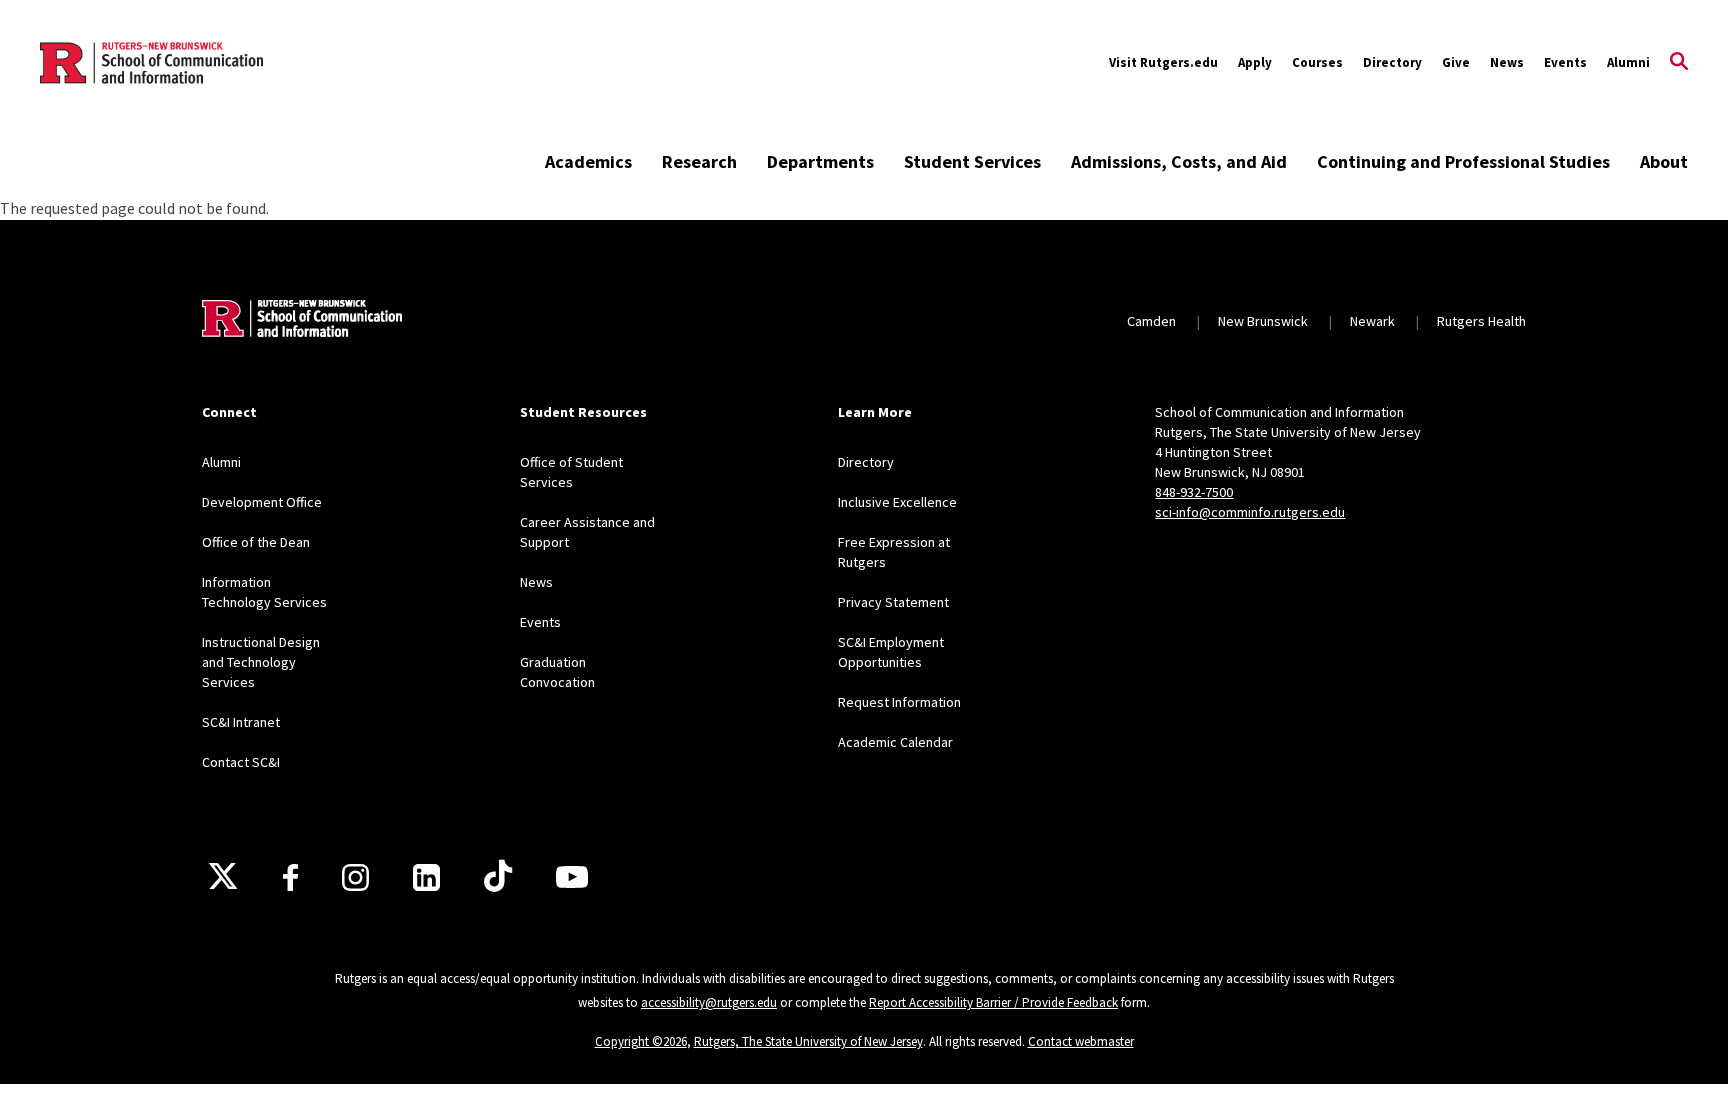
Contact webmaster (1081, 1041)
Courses (1317, 62)
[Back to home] (302, 321)
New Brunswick (1263, 321)
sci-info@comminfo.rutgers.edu (1250, 512)
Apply (1255, 62)
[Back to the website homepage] (151, 63)
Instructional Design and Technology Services (261, 662)
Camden (1151, 321)
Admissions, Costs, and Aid (1179, 161)
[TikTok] (498, 877)
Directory (1392, 62)
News (1507, 62)
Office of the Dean (256, 542)
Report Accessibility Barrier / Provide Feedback (993, 1002)
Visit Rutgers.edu (1163, 62)
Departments (820, 161)
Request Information (899, 702)
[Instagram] (355, 877)
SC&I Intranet (241, 722)
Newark (1372, 321)
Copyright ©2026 (641, 1041)
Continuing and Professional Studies (1463, 161)
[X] (223, 877)
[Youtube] (572, 877)
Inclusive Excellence (897, 502)
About (1664, 161)
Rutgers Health (1481, 321)
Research (699, 161)
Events (1565, 62)
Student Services (972, 161)
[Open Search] (1679, 63)
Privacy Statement (893, 602)
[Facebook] (290, 877)
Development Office (262, 502)
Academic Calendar (895, 742)
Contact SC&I (241, 762)
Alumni (1628, 62)
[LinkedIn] (426, 877)
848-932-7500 (1194, 492)
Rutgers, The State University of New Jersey (808, 1041)
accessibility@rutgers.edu (709, 1002)
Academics (588, 161)
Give (1456, 62)
